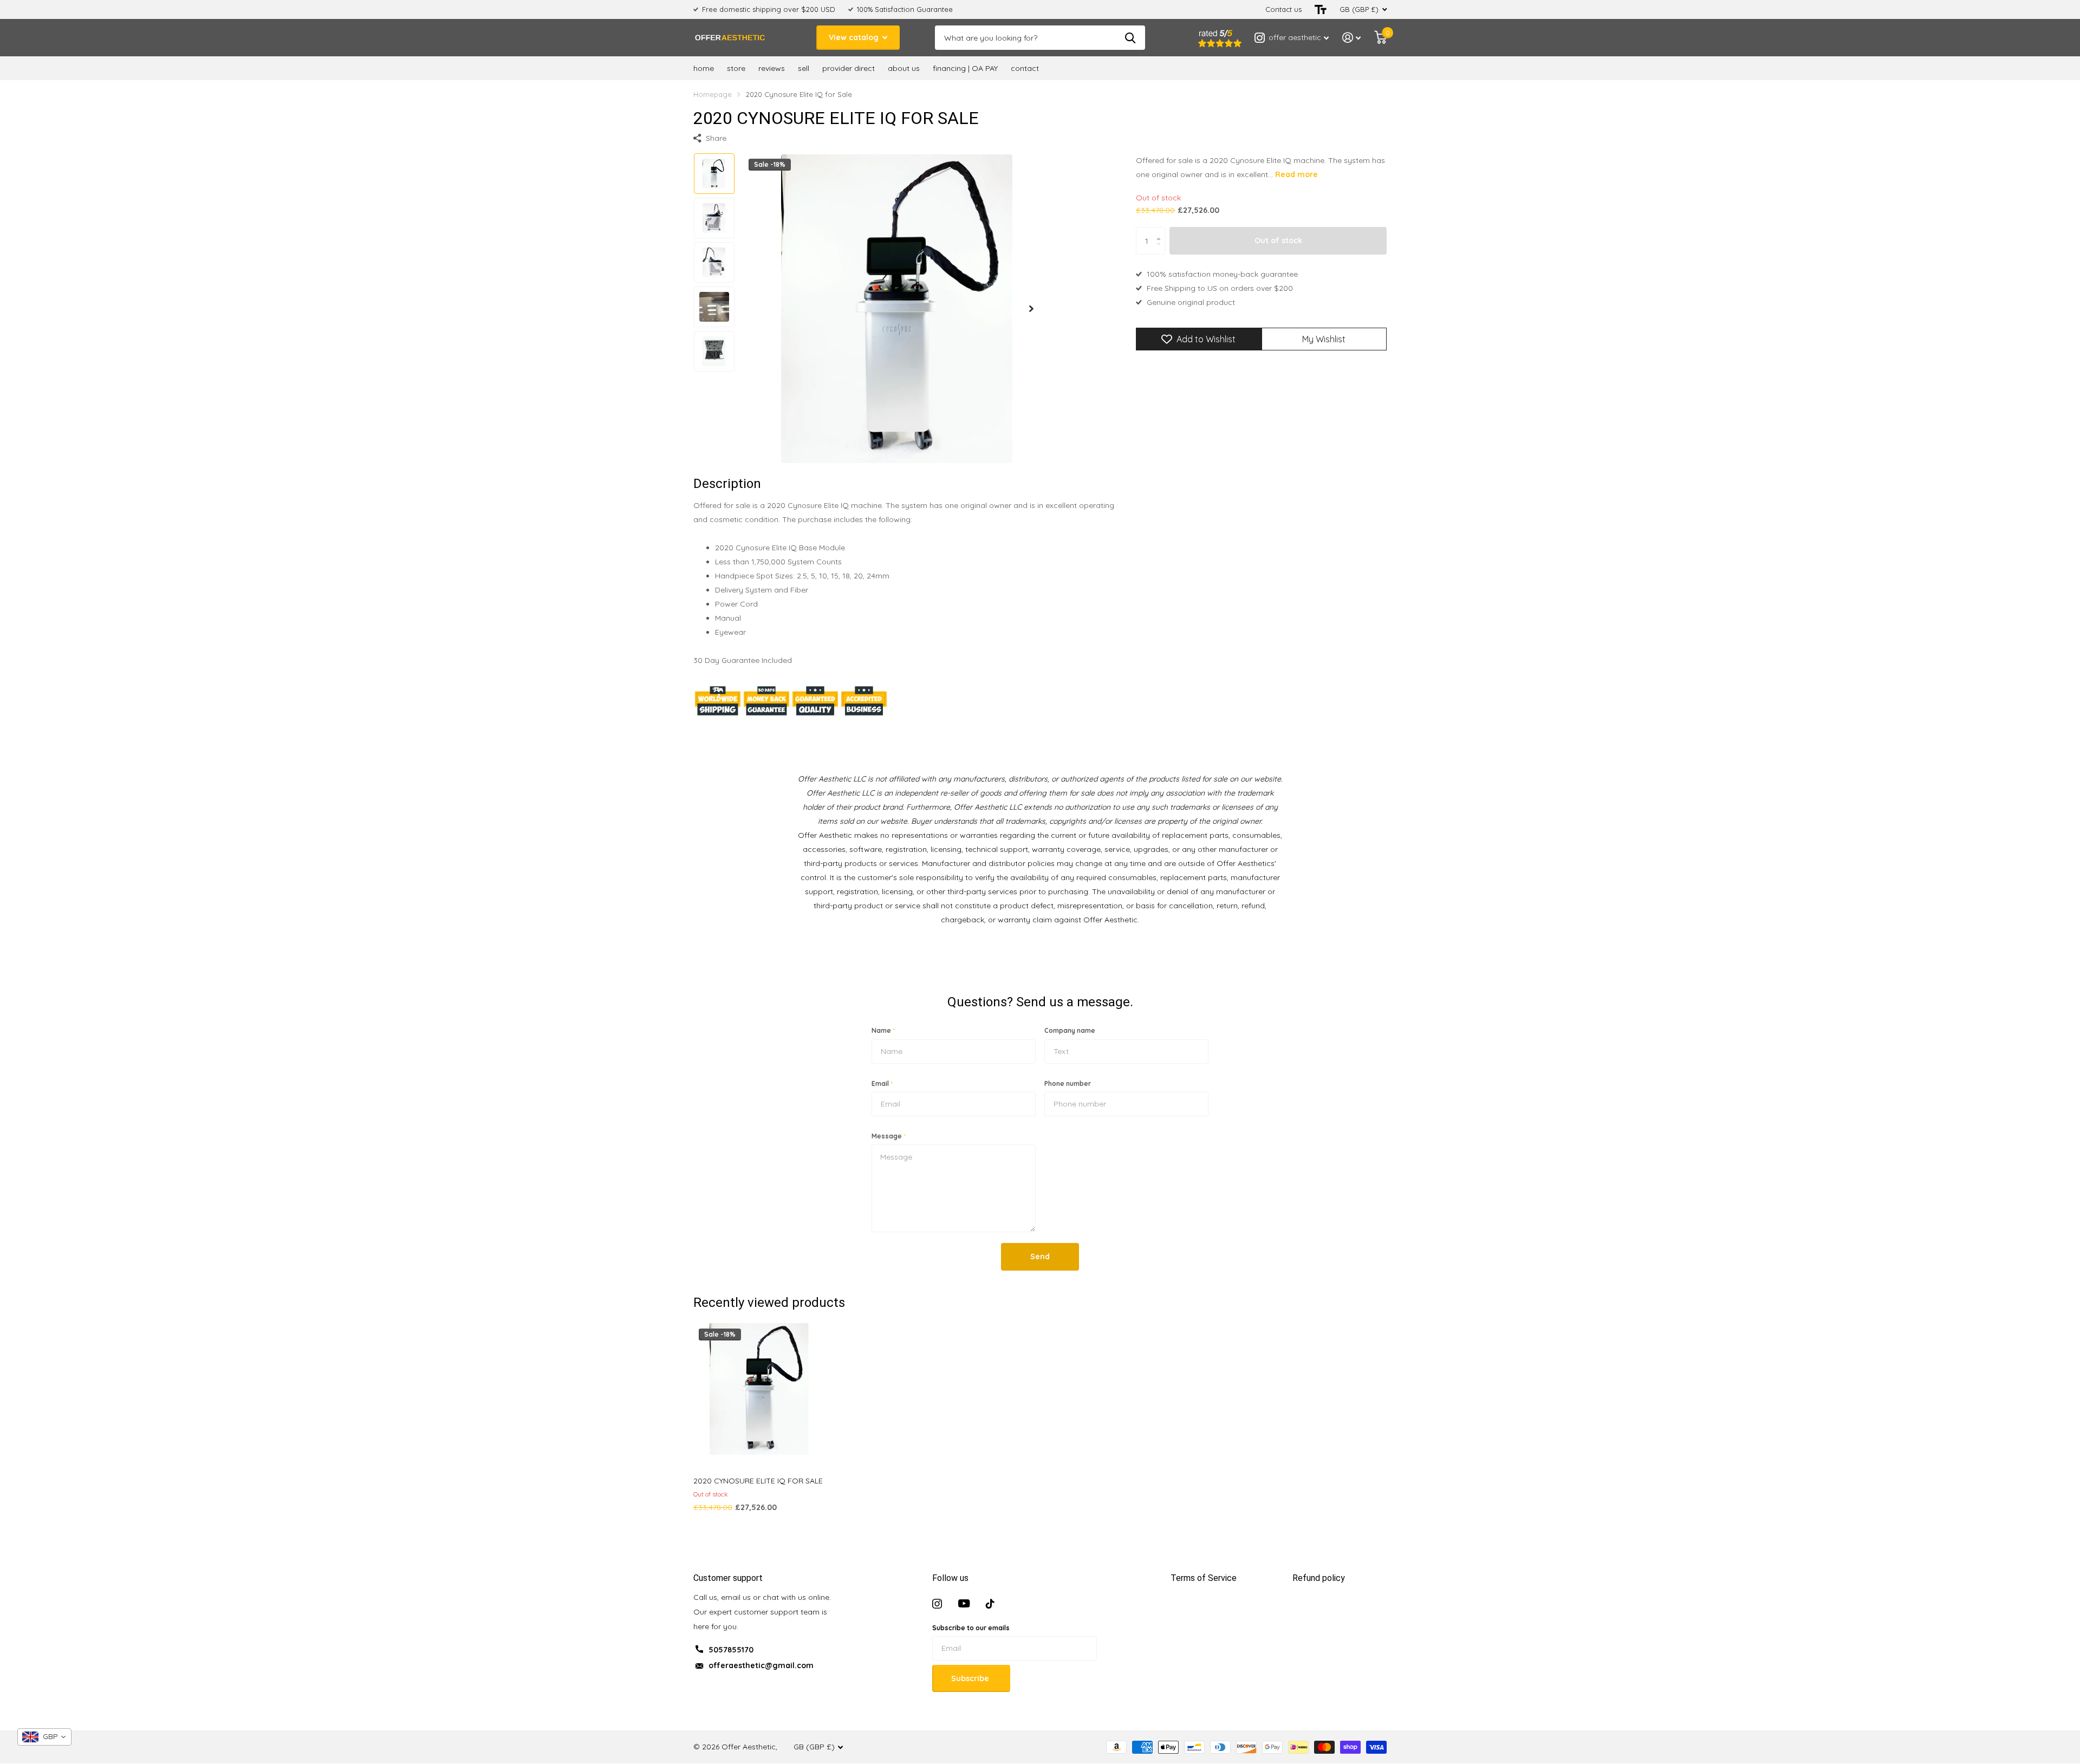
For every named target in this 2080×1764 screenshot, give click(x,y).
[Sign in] (1352, 38)
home (704, 68)
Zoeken (1130, 38)
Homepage (713, 94)
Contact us (1283, 9)
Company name (1070, 1030)
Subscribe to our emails (971, 1628)
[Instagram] (937, 1604)
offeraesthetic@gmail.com (761, 1665)
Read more (1296, 174)
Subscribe (971, 1678)
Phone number (1068, 1083)
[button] (1031, 308)
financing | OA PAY (965, 68)
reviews (772, 68)
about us (904, 68)
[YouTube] (964, 1604)
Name (883, 1030)
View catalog (855, 37)
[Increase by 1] (1161, 232)
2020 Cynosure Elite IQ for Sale (758, 1481)
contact (1025, 68)
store (736, 68)
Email (882, 1083)
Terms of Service (1204, 1578)
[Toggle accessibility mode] (1321, 9)
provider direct (849, 68)
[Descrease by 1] (1161, 250)
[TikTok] (990, 1604)
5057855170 (731, 1650)
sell (804, 68)
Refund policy (1319, 1578)
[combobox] (44, 1737)
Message (889, 1136)
